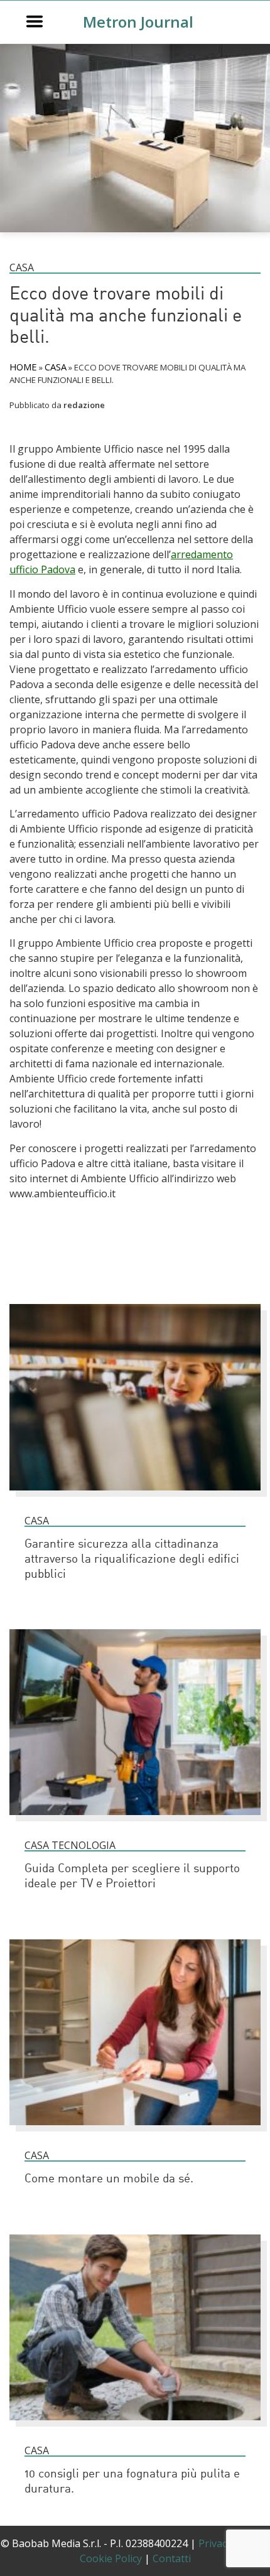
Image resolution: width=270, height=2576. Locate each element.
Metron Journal (138, 22)
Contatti (172, 2558)
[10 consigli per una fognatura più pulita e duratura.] (135, 2426)
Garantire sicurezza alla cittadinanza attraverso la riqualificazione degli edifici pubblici (132, 1560)
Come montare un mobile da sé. (109, 2180)
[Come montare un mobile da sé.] (135, 2131)
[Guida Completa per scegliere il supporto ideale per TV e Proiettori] (135, 1821)
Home (23, 367)
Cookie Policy (111, 2558)
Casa (22, 267)
